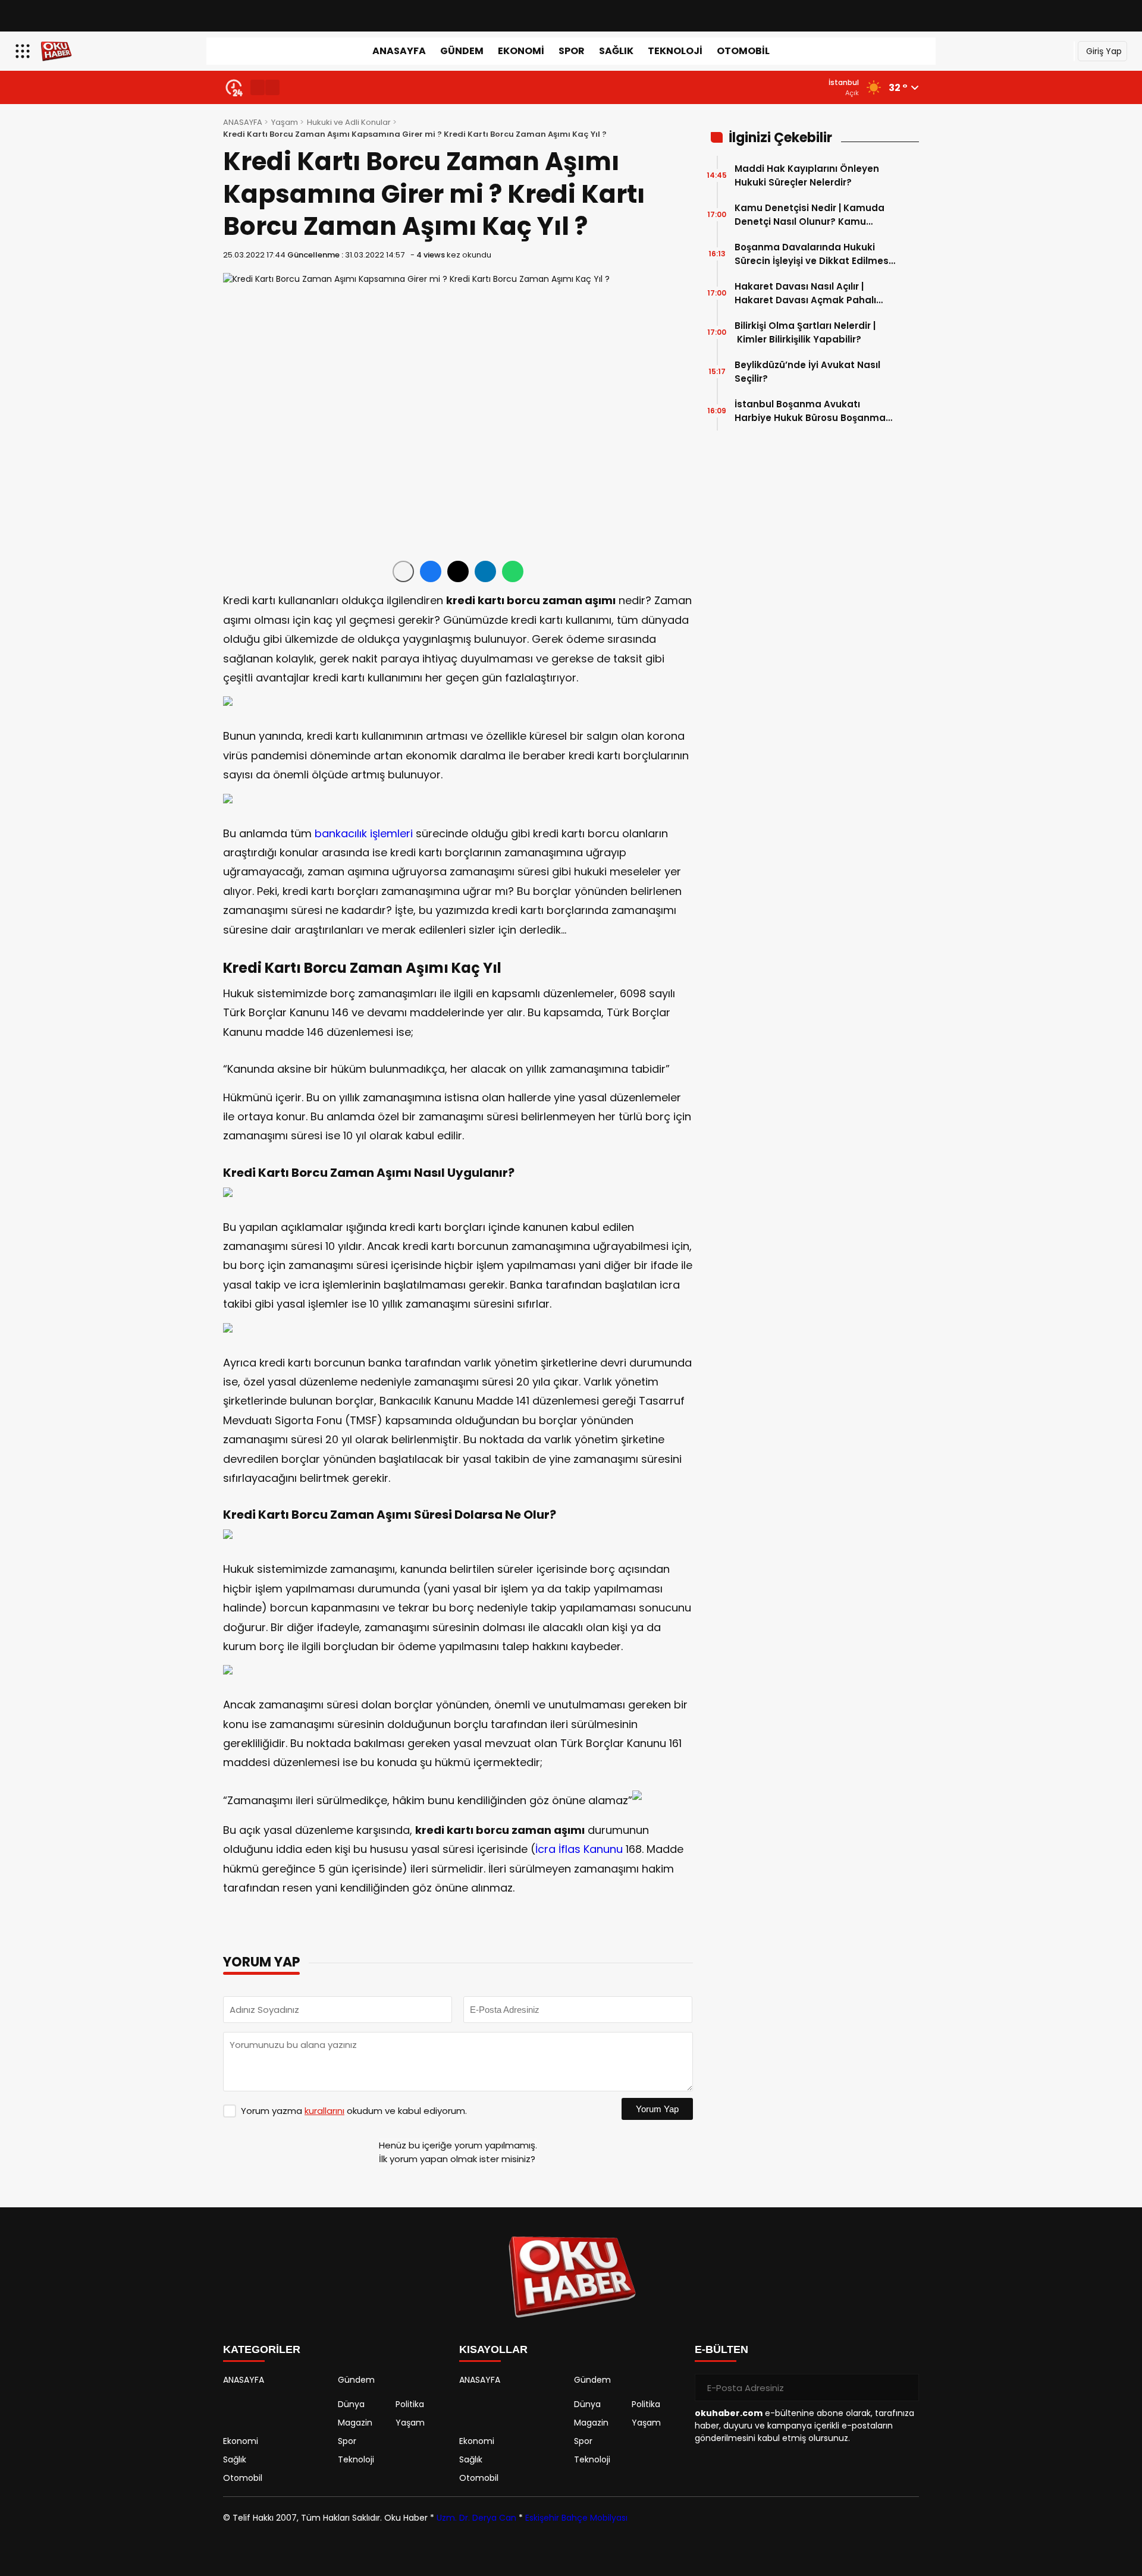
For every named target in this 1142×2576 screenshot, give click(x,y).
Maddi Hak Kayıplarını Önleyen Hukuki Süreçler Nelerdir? (807, 175)
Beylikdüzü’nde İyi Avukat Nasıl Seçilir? (807, 372)
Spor (572, 51)
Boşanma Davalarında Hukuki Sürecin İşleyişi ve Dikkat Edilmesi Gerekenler (813, 254)
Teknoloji (675, 51)
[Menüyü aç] (24, 51)
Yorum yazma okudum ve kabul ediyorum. (354, 2111)
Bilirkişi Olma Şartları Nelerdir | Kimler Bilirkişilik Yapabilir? (805, 332)
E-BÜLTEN (721, 2349)
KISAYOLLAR (493, 2349)
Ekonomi (521, 51)
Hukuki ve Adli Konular (349, 122)
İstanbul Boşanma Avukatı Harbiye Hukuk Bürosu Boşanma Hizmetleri (810, 411)
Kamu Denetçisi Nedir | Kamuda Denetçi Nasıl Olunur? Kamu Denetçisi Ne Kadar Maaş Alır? (810, 215)
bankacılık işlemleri (364, 833)
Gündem (462, 51)
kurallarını (324, 2111)
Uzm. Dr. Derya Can (476, 2518)
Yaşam (285, 122)
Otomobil (743, 51)
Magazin (355, 2423)
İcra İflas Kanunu (579, 1849)
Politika (410, 2404)
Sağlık (616, 51)
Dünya (351, 2404)
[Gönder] (905, 2387)
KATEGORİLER (262, 2349)
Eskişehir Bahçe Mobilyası (576, 2518)
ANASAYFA (399, 51)
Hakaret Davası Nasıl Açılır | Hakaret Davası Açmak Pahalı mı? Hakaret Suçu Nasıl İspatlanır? (805, 293)
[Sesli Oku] (403, 571)
